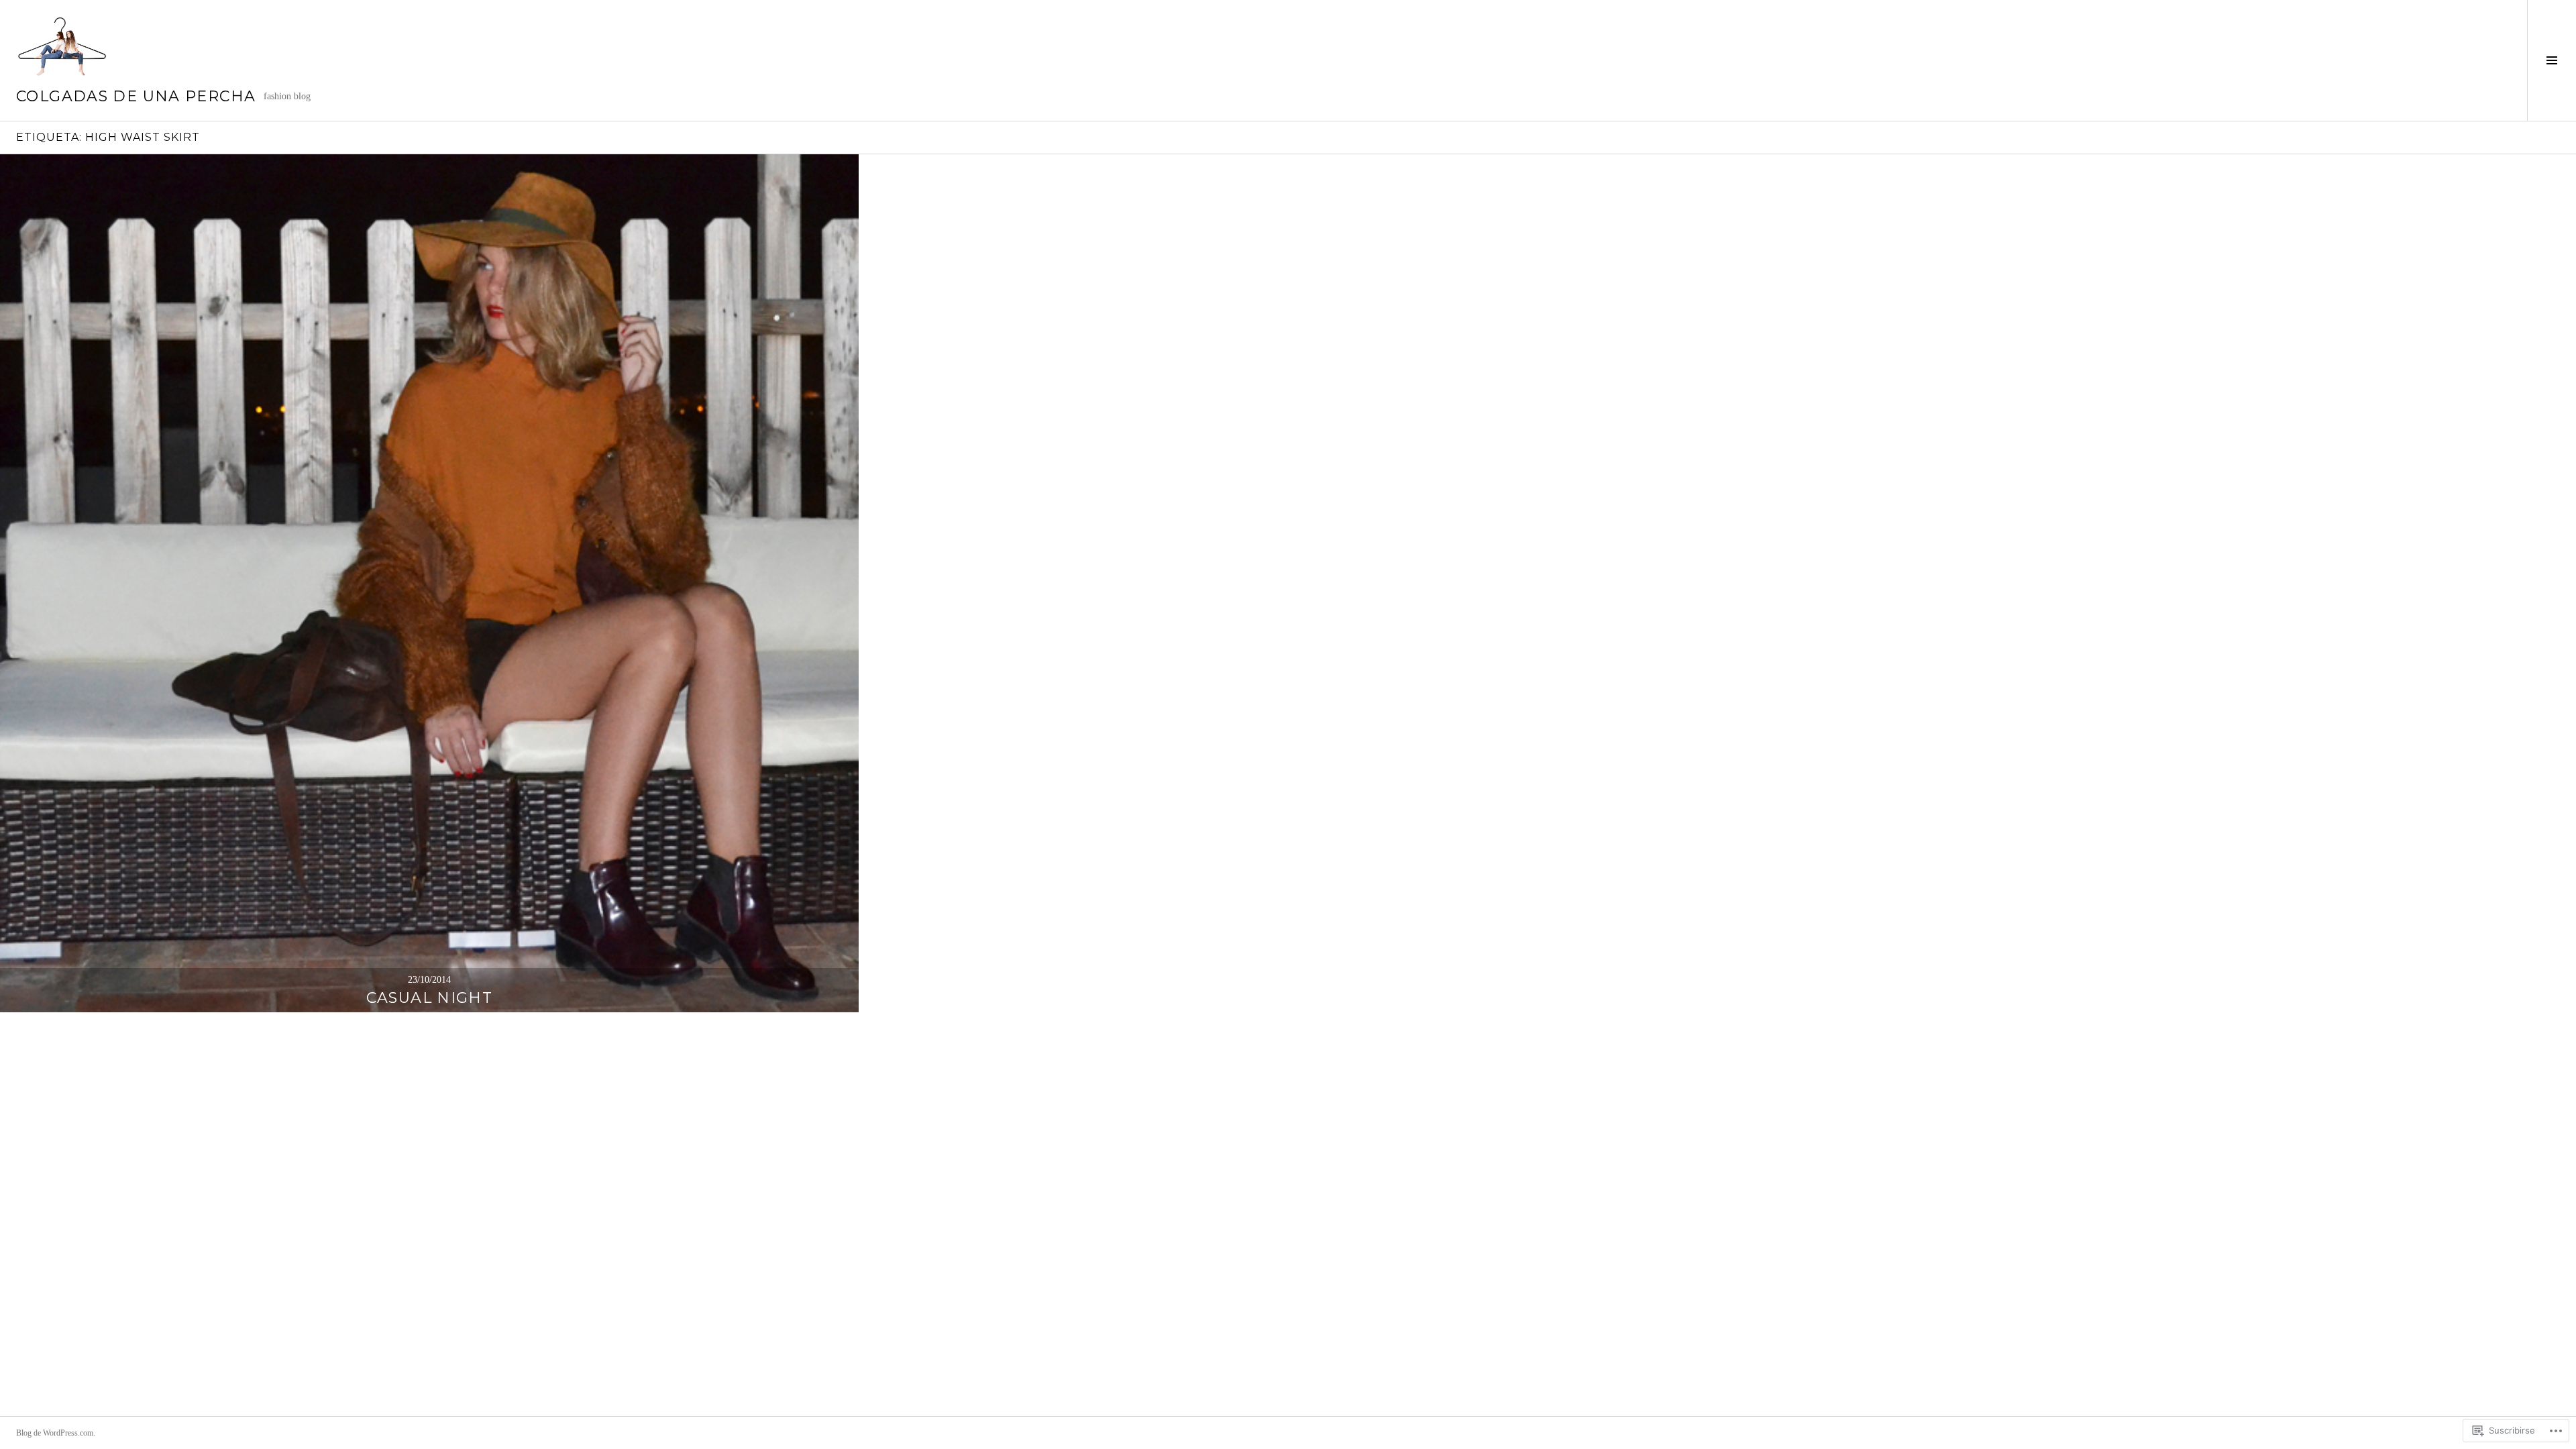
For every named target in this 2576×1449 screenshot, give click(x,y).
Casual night (430, 998)
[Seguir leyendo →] (429, 584)
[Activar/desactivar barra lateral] (2552, 60)
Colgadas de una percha (136, 96)
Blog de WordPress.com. (56, 1433)
